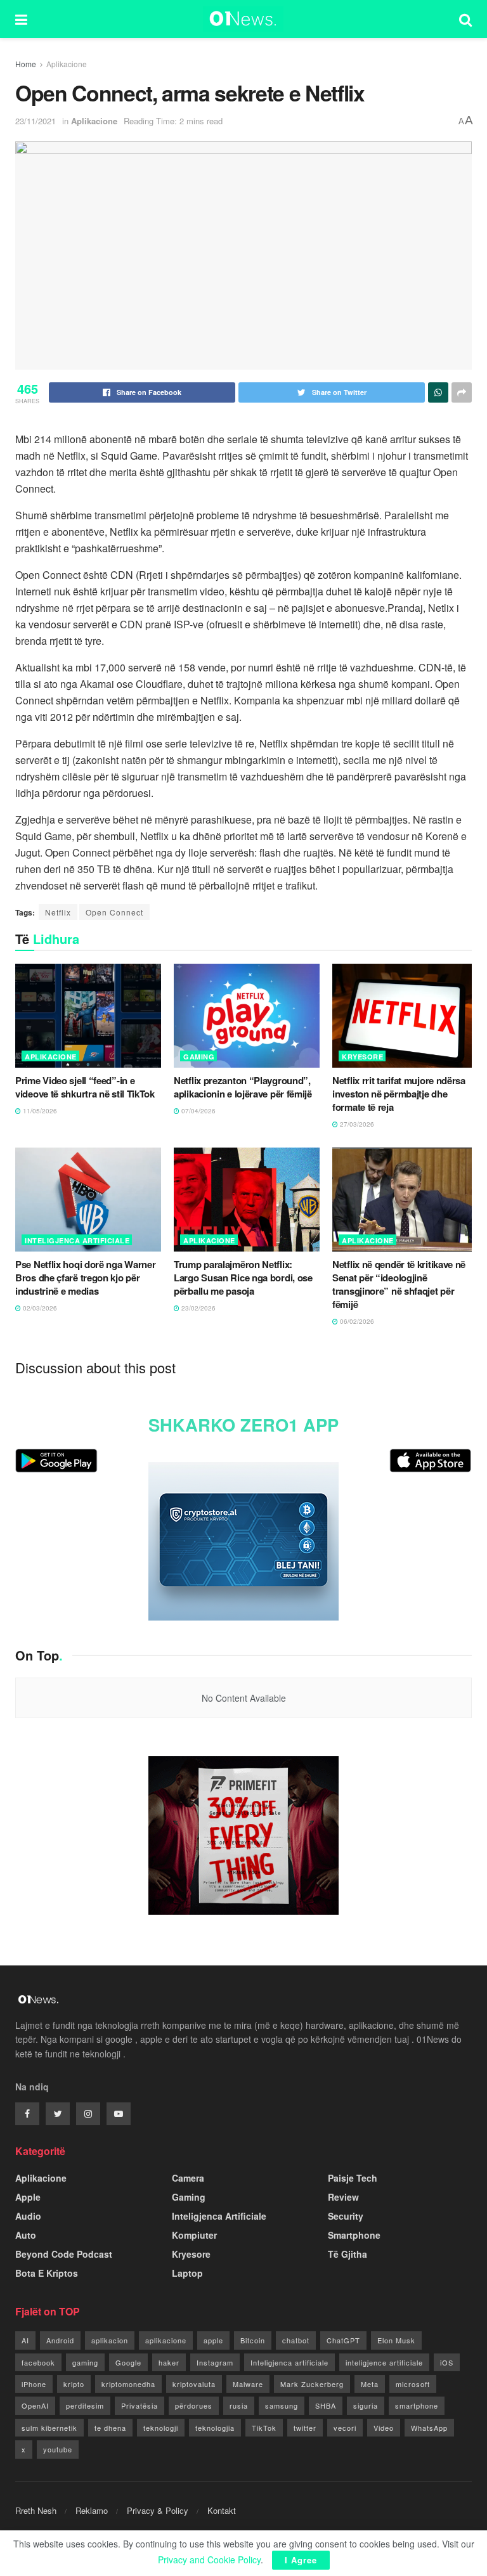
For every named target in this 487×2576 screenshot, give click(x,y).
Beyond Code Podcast (64, 2254)
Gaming (199, 1057)
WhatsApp (429, 2428)
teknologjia (215, 2428)
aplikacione (166, 2340)
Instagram (215, 2362)
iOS (447, 2362)
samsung (282, 2405)
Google (128, 2362)
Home (26, 64)
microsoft (413, 2384)
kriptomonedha (128, 2384)
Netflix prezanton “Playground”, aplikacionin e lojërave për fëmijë (243, 1087)
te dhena (110, 2428)
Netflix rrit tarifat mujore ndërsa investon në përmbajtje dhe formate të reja (399, 1094)
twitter (305, 2428)
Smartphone (354, 2235)
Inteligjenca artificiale (289, 2362)
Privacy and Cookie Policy (209, 2560)
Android (60, 2340)
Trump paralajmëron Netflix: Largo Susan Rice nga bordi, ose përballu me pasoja (243, 1278)
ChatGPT (343, 2340)
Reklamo (92, 2510)
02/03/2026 (39, 1308)
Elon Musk (396, 2340)
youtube (58, 2449)
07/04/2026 (198, 1111)
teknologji (161, 2428)
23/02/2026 (198, 1308)
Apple (28, 2197)
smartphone (417, 2405)
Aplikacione (67, 64)
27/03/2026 (356, 1124)
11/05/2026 (39, 1111)
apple (213, 2340)
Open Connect (114, 912)
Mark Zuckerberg (312, 2384)
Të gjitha (347, 2254)
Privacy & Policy (158, 2510)
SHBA (326, 2405)
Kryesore (362, 1057)
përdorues (194, 2405)
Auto (26, 2235)
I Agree (301, 2560)
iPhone (34, 2384)
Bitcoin (253, 2340)
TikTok (264, 2428)
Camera (188, 2178)
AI (25, 2340)
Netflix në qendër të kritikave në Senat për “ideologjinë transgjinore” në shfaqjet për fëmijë (399, 1284)
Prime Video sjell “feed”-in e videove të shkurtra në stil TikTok (85, 1087)
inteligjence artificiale (384, 2362)
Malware (248, 2384)
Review (343, 2197)
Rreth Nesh (36, 2510)
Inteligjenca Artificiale (77, 1240)
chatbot (296, 2340)
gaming (85, 2362)
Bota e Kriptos (47, 2273)
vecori (345, 2428)
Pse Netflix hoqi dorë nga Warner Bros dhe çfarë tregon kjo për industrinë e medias (85, 1278)
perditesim (85, 2405)
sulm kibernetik (49, 2428)
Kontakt (222, 2510)
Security (346, 2216)
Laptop (187, 2273)
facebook (38, 2362)
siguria (366, 2405)
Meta (370, 2384)
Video (384, 2428)
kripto (74, 2384)
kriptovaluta (194, 2384)
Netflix (58, 912)
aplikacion (110, 2340)
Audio (28, 2216)
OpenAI (35, 2405)
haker (169, 2362)
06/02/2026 (356, 1321)
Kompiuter (194, 2235)
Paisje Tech (353, 2178)
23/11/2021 (36, 121)
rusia (239, 2405)
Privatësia (140, 2405)
